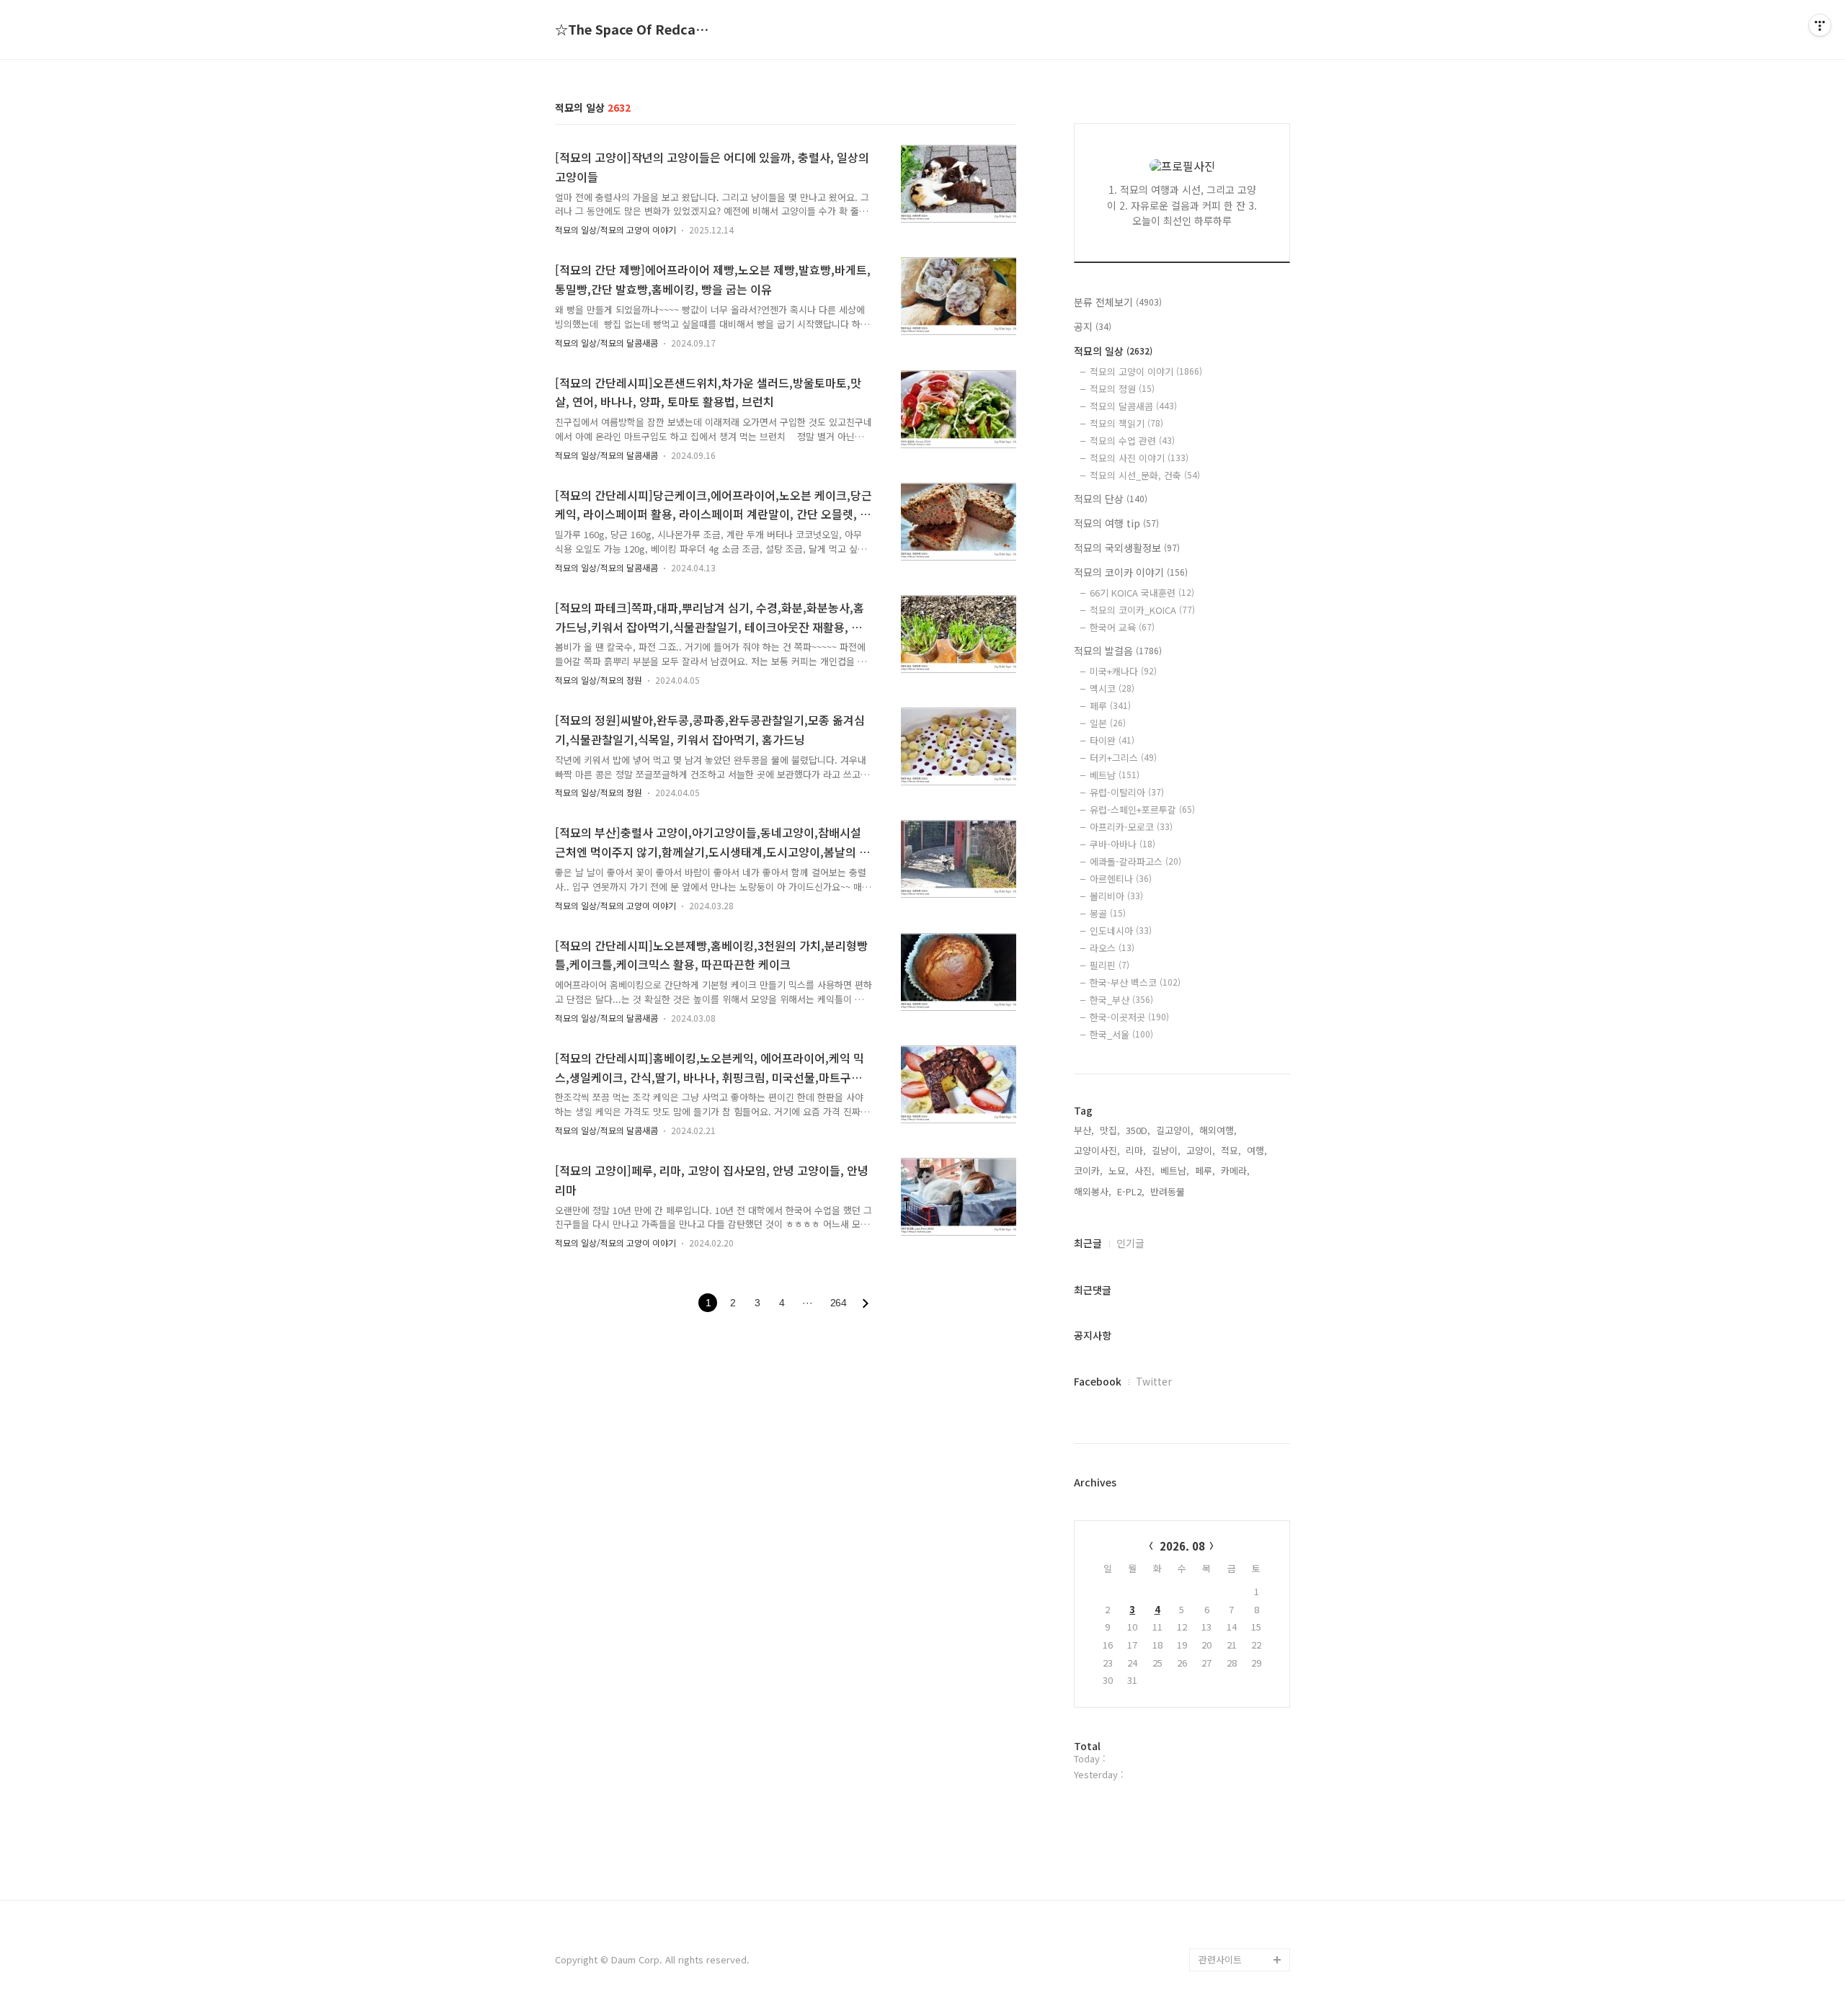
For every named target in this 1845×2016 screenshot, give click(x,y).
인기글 (1130, 1243)
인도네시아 (1121, 931)
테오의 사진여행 (1231, 1567)
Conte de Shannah (1239, 1890)
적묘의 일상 (1113, 351)
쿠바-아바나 (1122, 844)
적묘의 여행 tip (1116, 523)
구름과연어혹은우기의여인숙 (1242, 1810)
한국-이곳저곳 (1129, 1017)
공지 (1093, 326)
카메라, (1235, 1170)
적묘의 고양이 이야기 (1146, 371)
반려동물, (1169, 1191)
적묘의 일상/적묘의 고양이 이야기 (615, 229)
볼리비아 (1116, 896)
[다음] (866, 1303)
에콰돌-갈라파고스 (1135, 861)
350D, (1138, 1130)
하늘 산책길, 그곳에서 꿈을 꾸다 (1242, 1487)
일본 (1108, 723)
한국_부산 (1121, 1000)
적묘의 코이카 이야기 (1131, 572)
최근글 (1088, 1243)
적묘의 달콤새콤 (1133, 406)
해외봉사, (1093, 1191)
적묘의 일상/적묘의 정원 (599, 680)
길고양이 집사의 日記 (1242, 1706)
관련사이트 (1220, 1959)
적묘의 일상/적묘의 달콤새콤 (606, 343)
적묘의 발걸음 (1118, 651)
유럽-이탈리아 (1127, 792)
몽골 (1108, 913)
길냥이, (1166, 1150)
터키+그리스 (1123, 758)
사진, (1144, 1170)
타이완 (1112, 740)
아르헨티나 (1121, 879)
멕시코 (1112, 688)
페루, (1205, 1170)
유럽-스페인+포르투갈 (1142, 809)
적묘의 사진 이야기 (1139, 458)
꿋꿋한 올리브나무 (1235, 1660)
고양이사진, (1097, 1150)
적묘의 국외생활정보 (1127, 548)
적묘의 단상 (1111, 499)
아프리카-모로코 (1131, 827)
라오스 (1112, 948)
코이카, (1088, 1170)
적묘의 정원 (1122, 389)
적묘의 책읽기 (1126, 423)
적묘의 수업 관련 (1132, 441)
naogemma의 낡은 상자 (1244, 1625)
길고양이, (1175, 1130)
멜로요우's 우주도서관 (1244, 1591)
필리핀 (1110, 965)
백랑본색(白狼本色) (1238, 1913)
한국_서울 (1121, 1034)
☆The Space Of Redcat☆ (634, 30)
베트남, (1175, 1170)
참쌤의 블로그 (1227, 1936)
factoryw (1219, 1729)
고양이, (1201, 1150)
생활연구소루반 (1230, 1752)
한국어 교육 (1122, 627)
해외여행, (1218, 1130)
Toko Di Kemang (1235, 1844)
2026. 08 (1182, 1546)
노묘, (1119, 1170)
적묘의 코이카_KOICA (1142, 610)
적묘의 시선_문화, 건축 (1145, 475)
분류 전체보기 (1118, 302)
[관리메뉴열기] (1820, 25)
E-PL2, (1131, 1191)
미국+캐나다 (1123, 671)
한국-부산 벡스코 (1135, 982)
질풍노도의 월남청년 (1240, 1867)
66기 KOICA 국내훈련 (1142, 593)
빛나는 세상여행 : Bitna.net (1234, 1533)
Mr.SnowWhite (1230, 1683)
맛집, (1110, 1130)
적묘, (1231, 1150)
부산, (1084, 1130)
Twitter (1154, 1381)
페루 (1110, 706)
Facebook (1098, 1381)
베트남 (1115, 775)
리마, (1136, 1150)
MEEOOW (1219, 1775)
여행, (1257, 1150)
